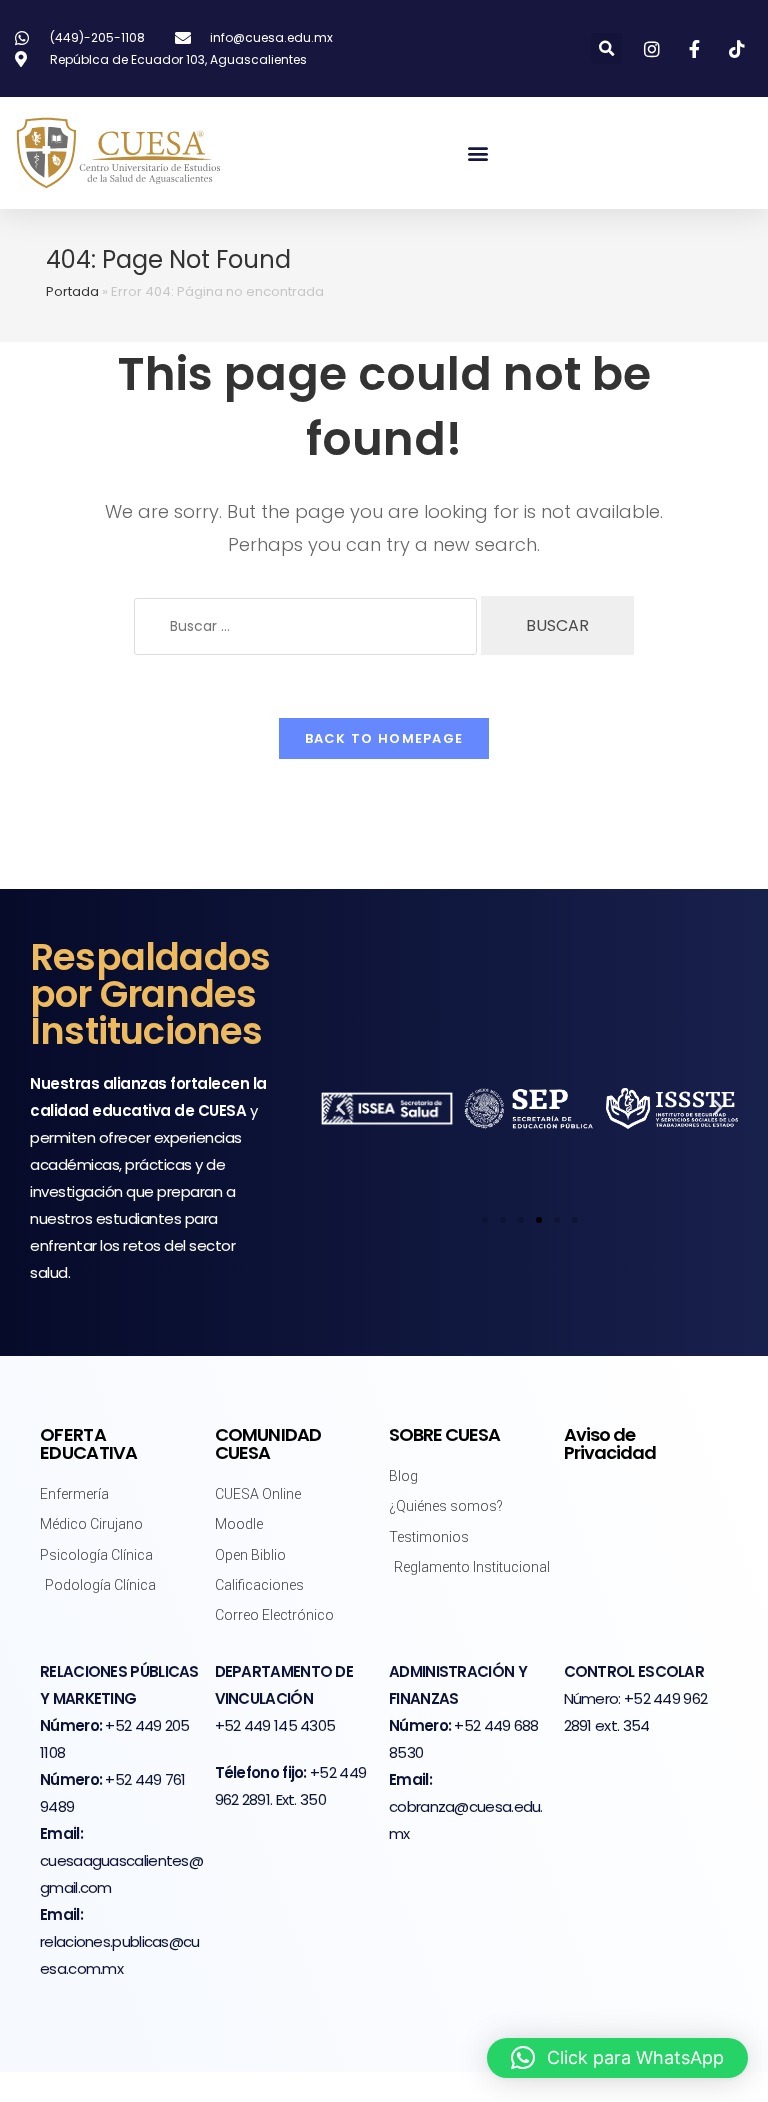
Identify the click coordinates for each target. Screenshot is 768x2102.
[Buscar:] (305, 626)
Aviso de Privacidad (610, 1443)
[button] (606, 48)
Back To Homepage (384, 738)
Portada (72, 291)
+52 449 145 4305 (275, 1725)
